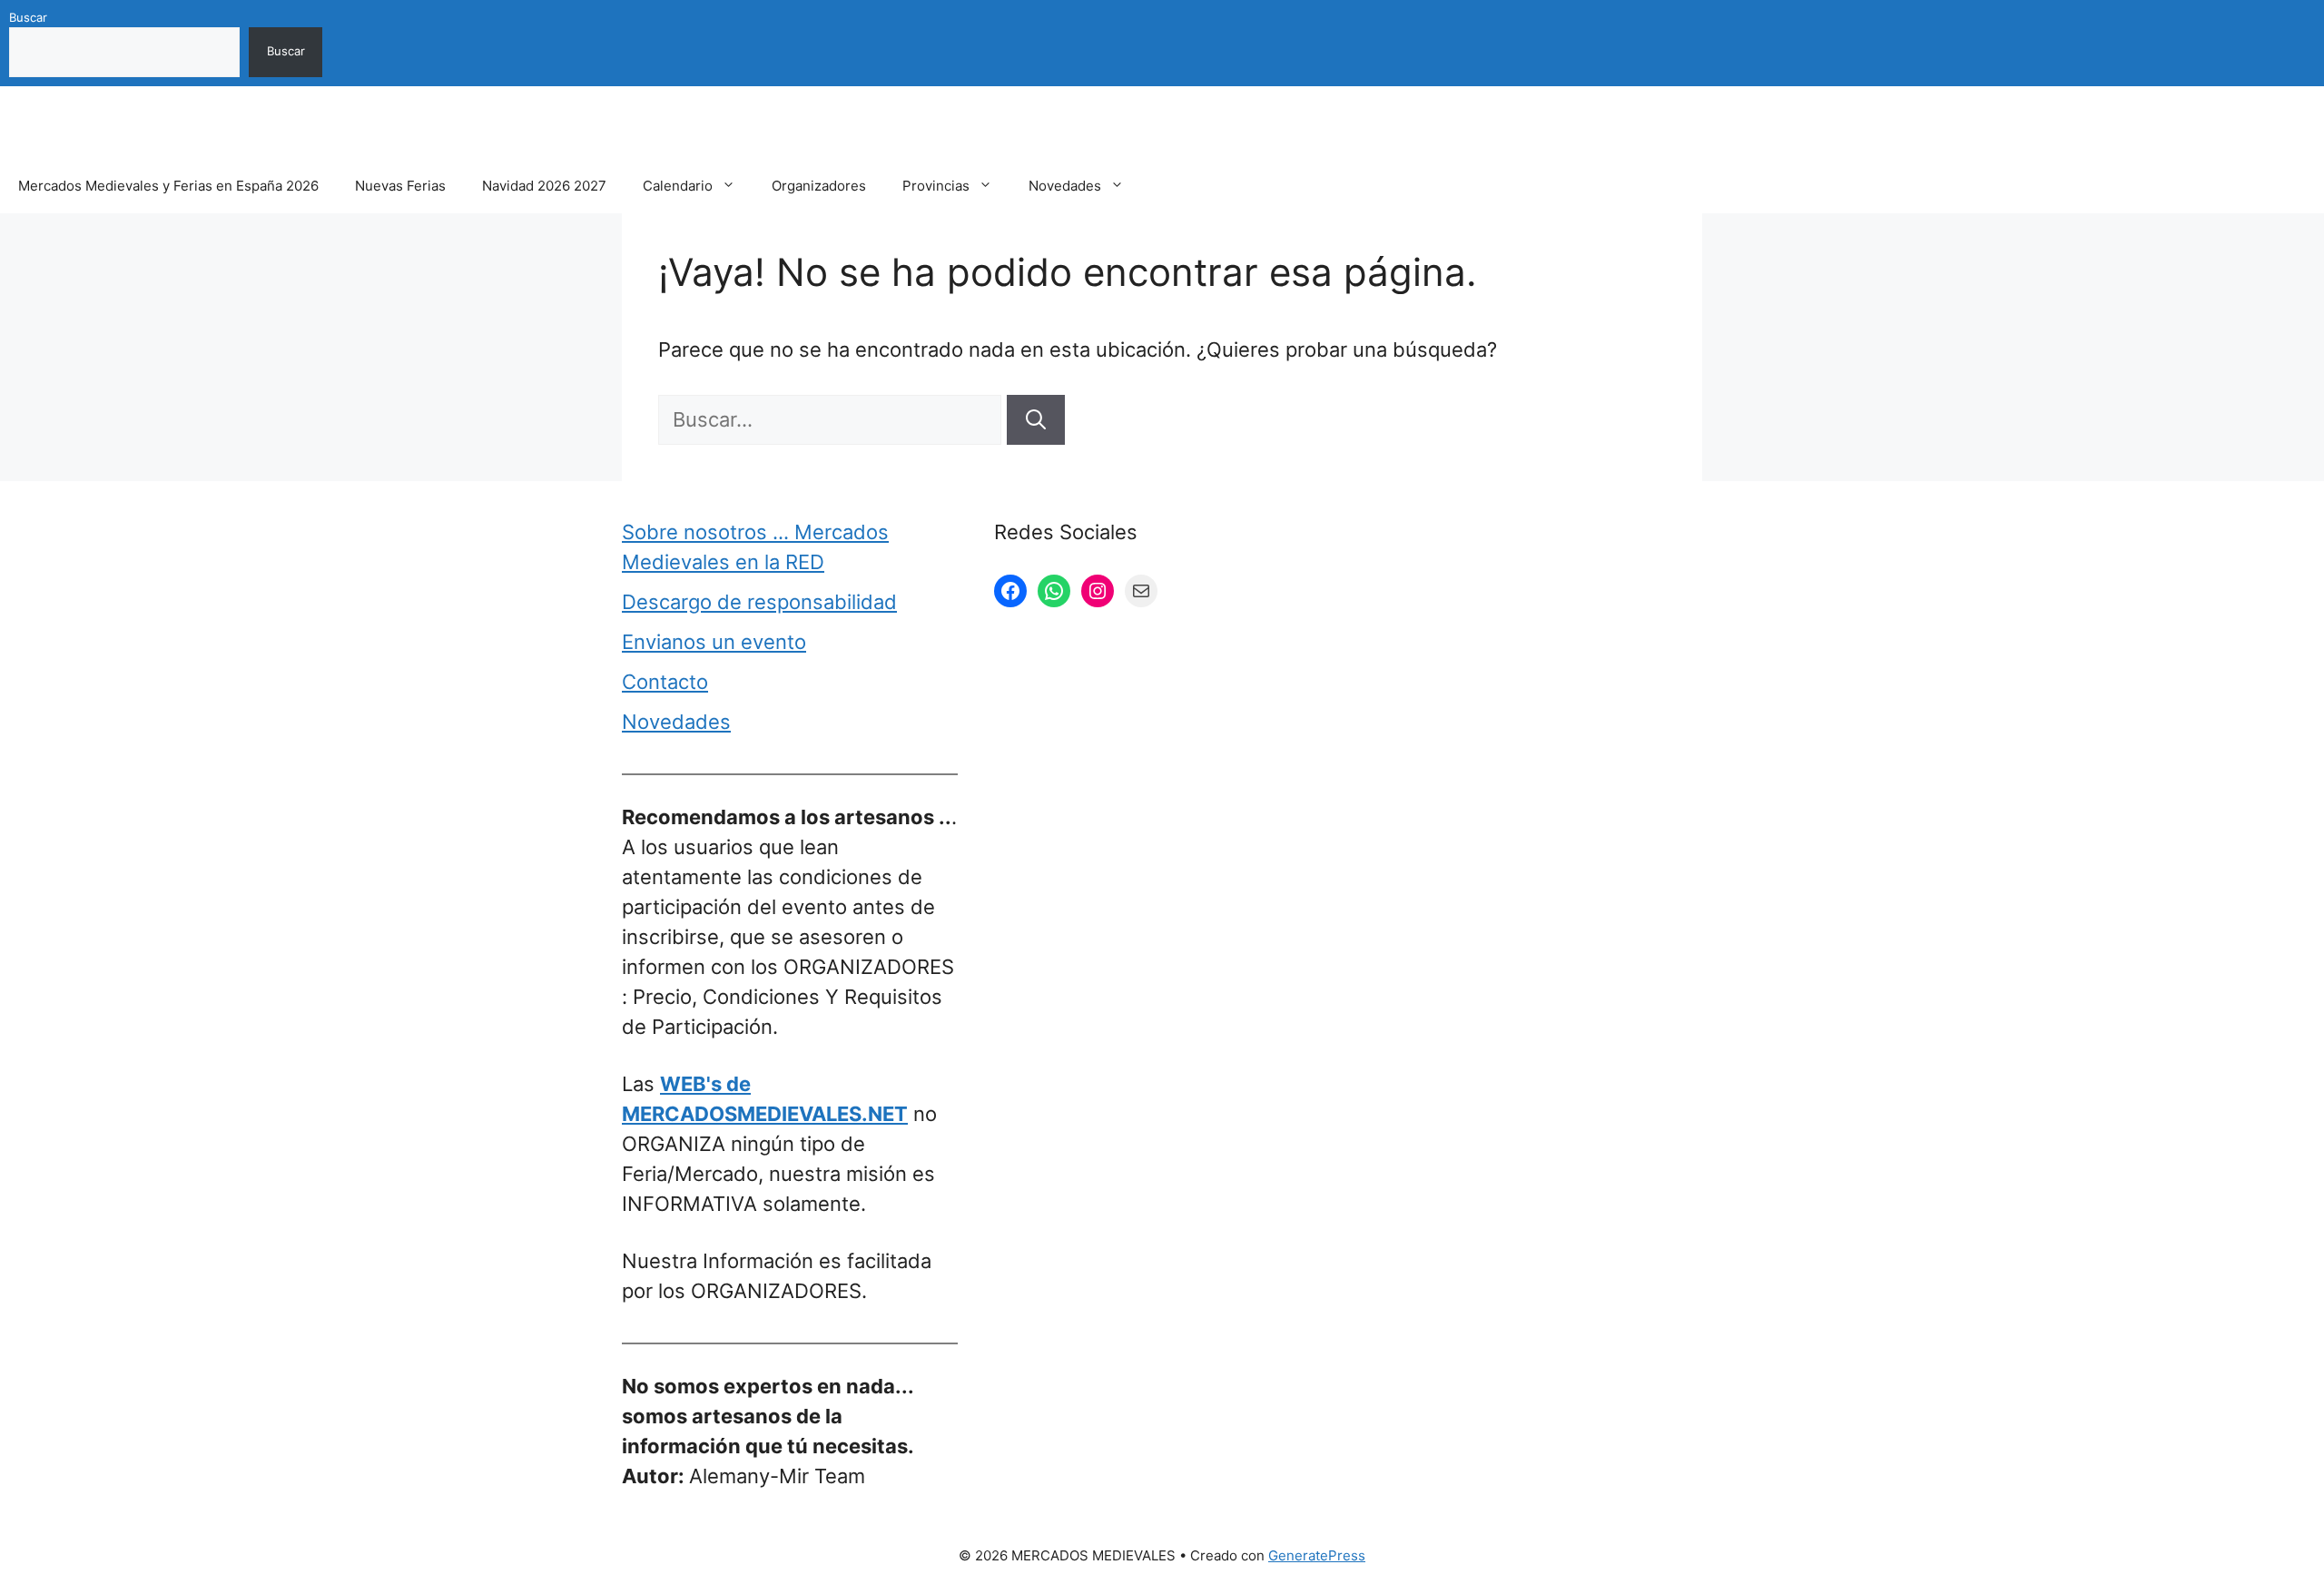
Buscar (28, 17)
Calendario (678, 186)
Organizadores (819, 186)
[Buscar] (1036, 420)
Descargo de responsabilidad (759, 602)
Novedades (1065, 186)
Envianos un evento (714, 642)
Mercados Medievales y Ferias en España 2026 (168, 186)
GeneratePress (1317, 1555)
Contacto (665, 682)
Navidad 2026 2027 (544, 186)
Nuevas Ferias (400, 186)
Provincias (936, 186)
